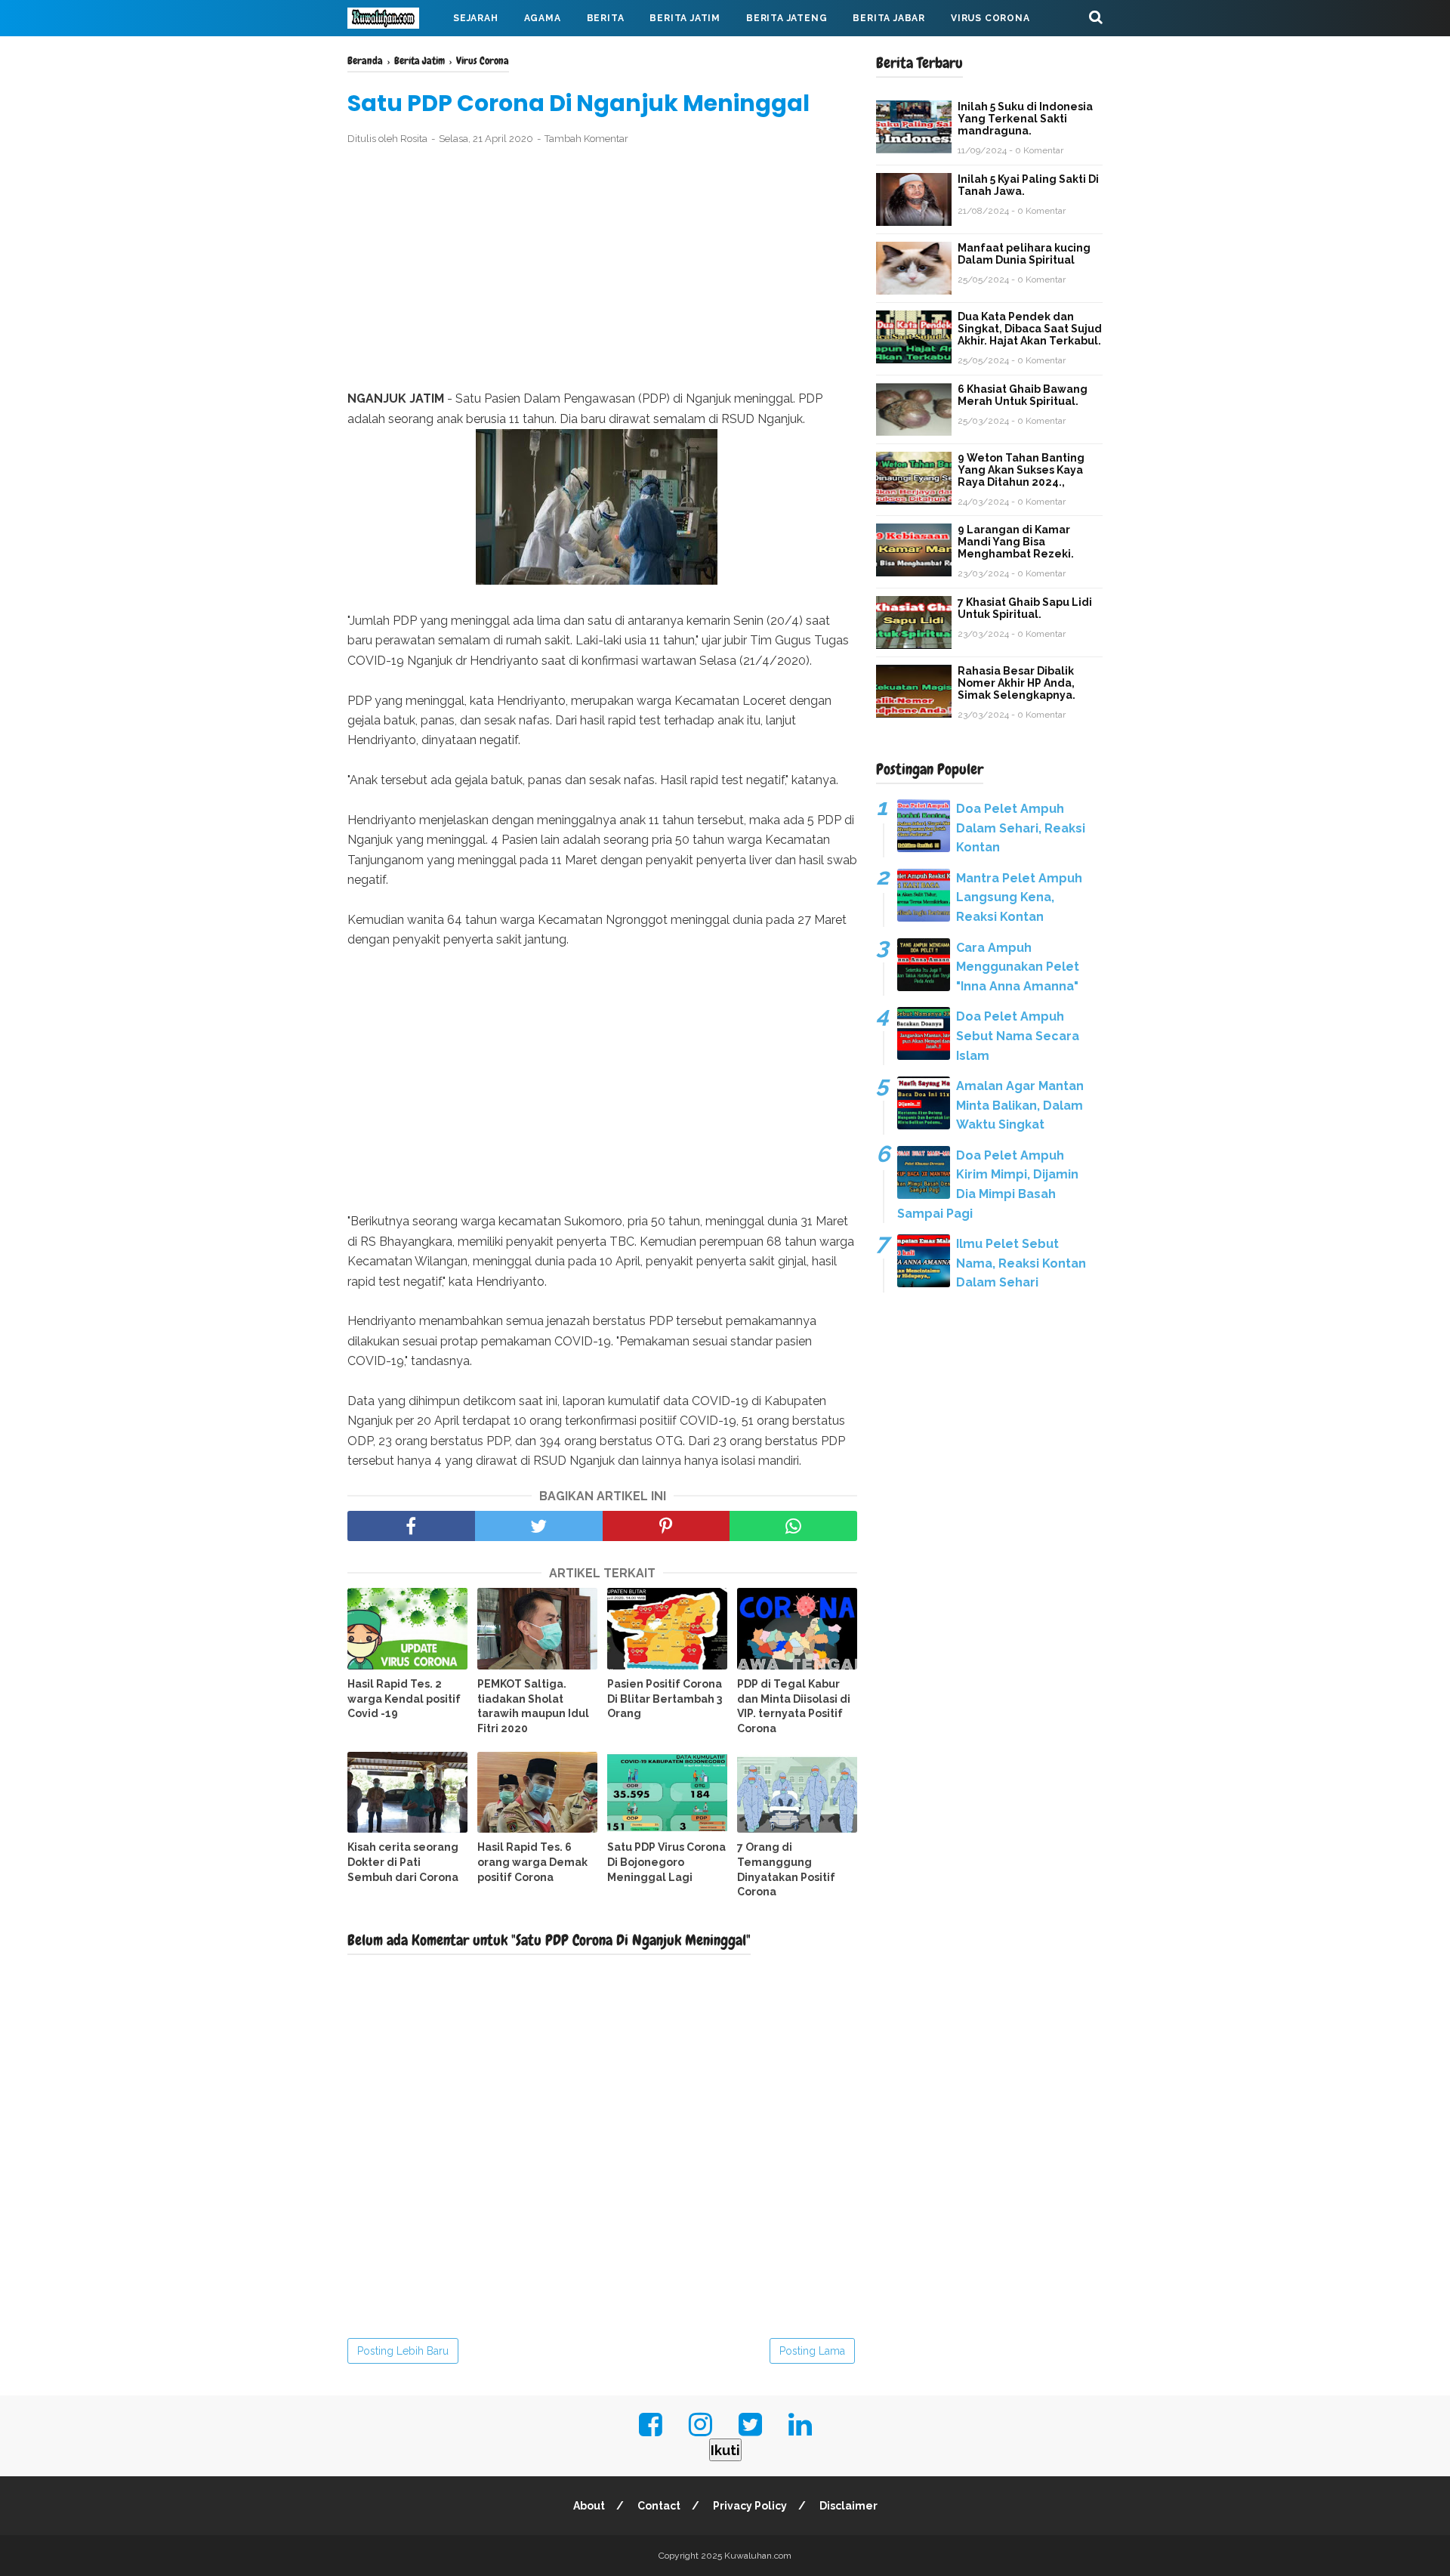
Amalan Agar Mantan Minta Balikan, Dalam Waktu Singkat (1020, 1105)
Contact (659, 2506)
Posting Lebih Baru (403, 2351)
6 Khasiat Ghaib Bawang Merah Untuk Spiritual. (1023, 395)
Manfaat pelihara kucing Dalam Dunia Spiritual (1024, 254)
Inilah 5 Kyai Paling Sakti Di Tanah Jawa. (1028, 185)
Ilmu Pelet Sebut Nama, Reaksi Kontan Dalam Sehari (1021, 1263)
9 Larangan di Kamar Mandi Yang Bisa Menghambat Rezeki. (1016, 542)
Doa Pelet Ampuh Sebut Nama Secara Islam (1018, 1036)
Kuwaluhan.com (758, 2556)
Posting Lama (812, 2351)
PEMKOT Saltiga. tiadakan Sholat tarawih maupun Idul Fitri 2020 (533, 1706)
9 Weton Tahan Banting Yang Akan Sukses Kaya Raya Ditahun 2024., (1021, 470)
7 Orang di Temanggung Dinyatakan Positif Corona (786, 1869)
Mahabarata (395, 54)
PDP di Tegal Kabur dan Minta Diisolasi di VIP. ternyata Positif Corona (794, 1706)
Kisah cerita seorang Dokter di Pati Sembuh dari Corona (403, 1862)
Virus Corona (990, 18)
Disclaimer (848, 2506)
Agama (543, 18)
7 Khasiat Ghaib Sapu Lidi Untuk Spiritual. (1025, 608)
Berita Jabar (889, 18)
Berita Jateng (787, 18)
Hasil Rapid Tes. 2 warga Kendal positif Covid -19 (404, 1699)
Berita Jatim (685, 18)
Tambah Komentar (586, 139)
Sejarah (476, 18)
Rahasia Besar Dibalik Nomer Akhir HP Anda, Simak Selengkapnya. (1017, 683)
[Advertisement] (602, 268)
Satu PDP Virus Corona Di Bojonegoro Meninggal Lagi (666, 1862)
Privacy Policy (750, 2506)
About (589, 2506)
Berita (606, 18)
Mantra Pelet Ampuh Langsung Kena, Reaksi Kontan (1019, 897)
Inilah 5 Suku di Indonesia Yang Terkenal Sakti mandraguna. (1025, 119)
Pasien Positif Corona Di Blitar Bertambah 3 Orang (665, 1699)
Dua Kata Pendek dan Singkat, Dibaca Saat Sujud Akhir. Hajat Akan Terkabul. (1030, 329)
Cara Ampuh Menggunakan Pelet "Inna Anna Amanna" (1018, 967)
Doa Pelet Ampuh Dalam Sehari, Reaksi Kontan (1021, 828)
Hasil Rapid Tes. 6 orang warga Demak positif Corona (532, 1862)
